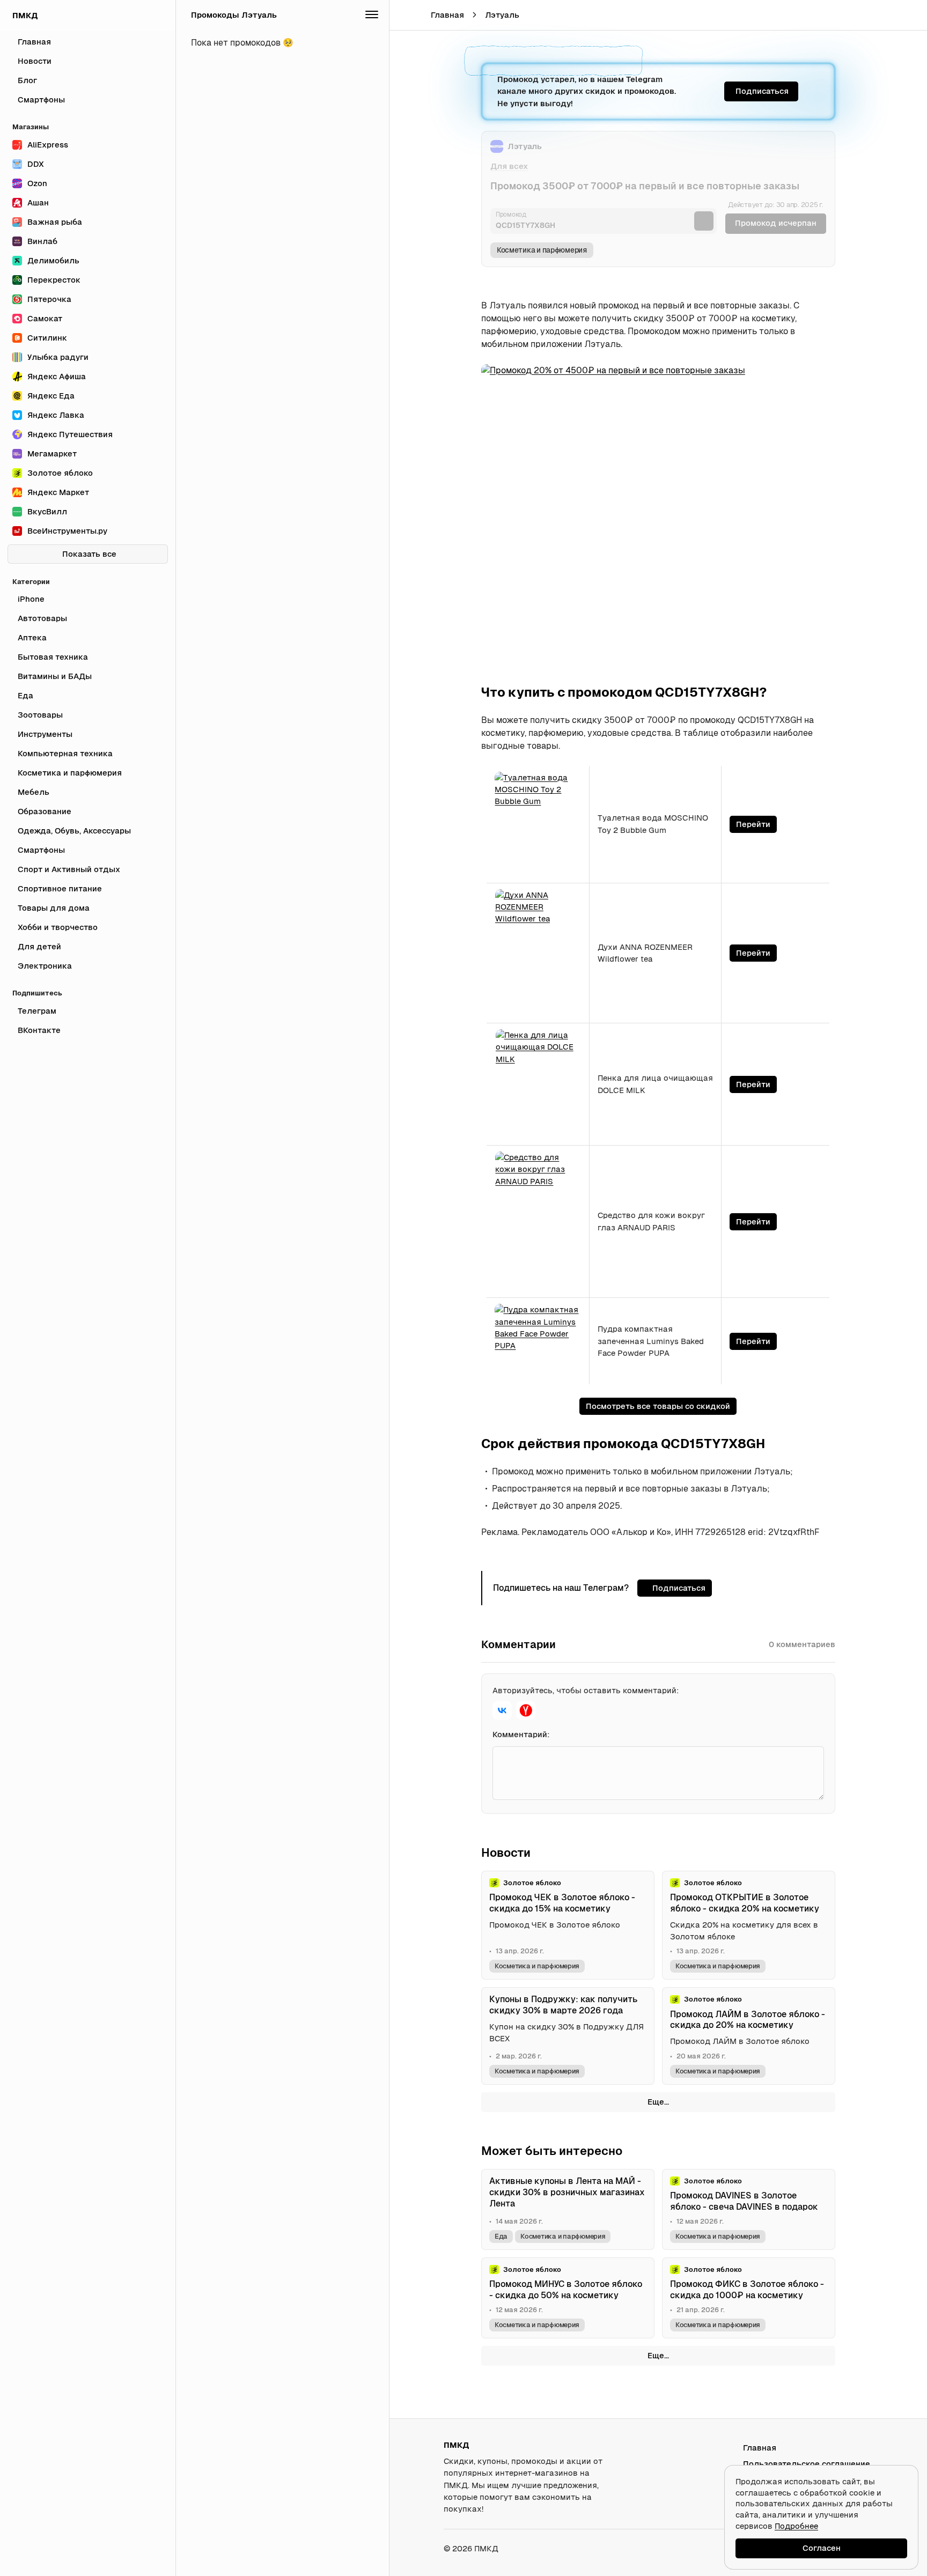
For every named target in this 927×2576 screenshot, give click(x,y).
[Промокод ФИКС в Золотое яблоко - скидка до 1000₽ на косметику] (749, 2298)
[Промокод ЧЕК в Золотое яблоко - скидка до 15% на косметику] (568, 1925)
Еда (501, 2236)
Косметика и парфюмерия (542, 250)
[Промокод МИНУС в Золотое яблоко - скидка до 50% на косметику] (568, 2298)
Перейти (753, 824)
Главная (447, 15)
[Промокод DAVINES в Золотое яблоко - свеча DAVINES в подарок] (749, 2209)
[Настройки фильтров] (372, 15)
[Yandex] (526, 1710)
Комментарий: (521, 1734)
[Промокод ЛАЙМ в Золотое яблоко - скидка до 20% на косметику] (749, 2036)
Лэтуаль (502, 15)
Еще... (658, 2102)
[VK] (502, 1710)
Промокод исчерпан (776, 223)
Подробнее (796, 2526)
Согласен (822, 2548)
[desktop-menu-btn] (405, 15)
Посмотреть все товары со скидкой (658, 1406)
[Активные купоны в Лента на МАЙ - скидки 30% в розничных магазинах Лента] (568, 2209)
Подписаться (762, 91)
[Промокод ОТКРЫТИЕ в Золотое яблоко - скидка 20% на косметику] (749, 1925)
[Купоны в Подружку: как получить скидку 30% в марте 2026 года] (568, 2036)
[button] (888, 15)
